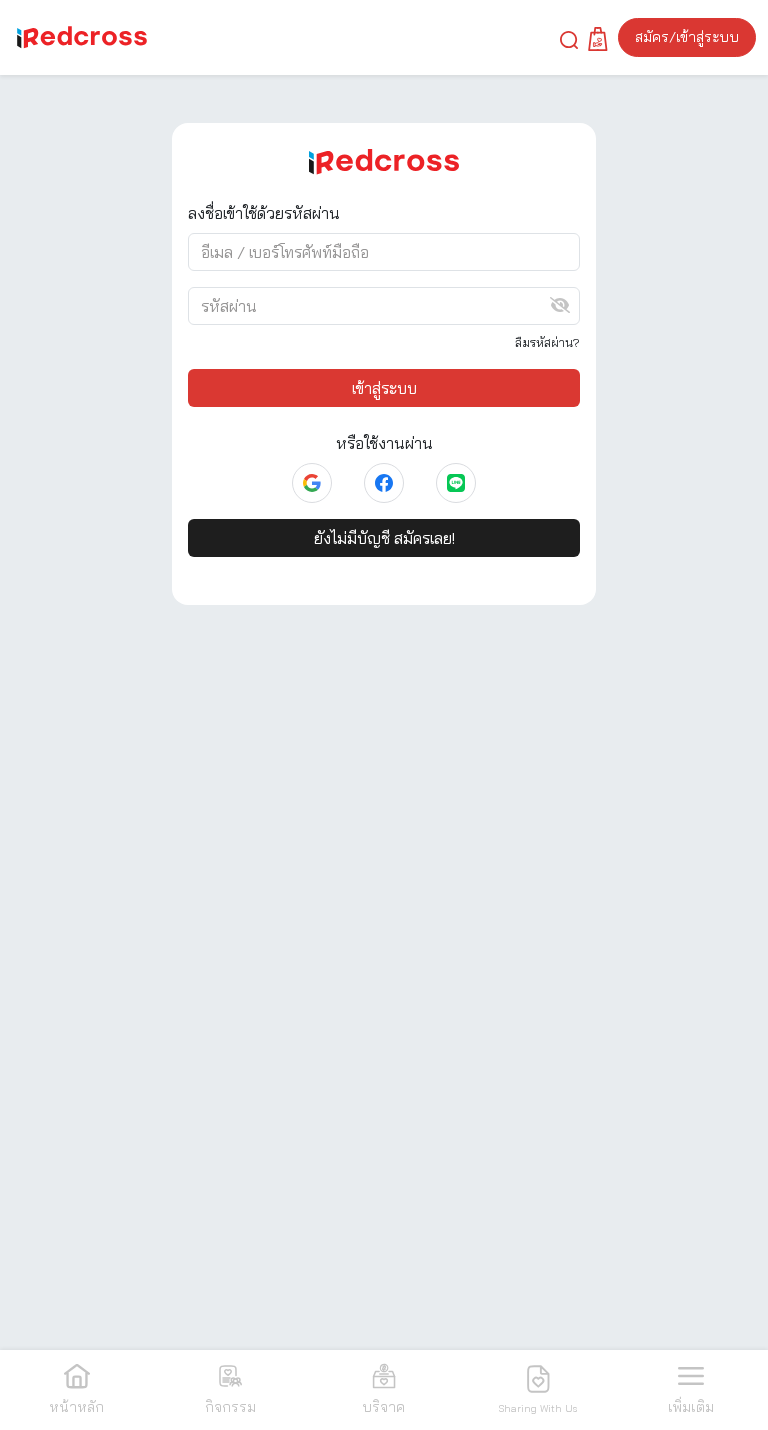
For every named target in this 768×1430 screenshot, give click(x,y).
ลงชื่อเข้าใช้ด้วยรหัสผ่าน (264, 213)
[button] (569, 38)
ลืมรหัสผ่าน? (547, 342)
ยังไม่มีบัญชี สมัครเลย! (384, 538)
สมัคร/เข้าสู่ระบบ (687, 37)
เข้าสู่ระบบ (384, 388)
